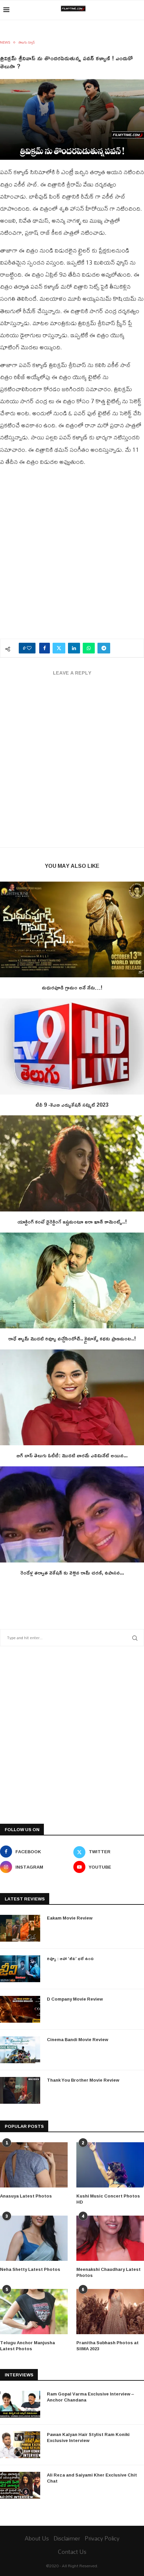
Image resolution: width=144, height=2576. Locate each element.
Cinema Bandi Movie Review (78, 2039)
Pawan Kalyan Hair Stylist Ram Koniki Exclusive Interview (88, 2437)
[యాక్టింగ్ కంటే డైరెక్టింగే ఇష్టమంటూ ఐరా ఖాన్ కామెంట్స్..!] (72, 1163)
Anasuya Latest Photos (26, 2196)
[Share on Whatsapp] (89, 648)
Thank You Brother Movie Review (83, 2080)
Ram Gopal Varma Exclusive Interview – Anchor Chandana (90, 2397)
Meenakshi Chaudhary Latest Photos (109, 2272)
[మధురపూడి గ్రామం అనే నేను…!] (72, 930)
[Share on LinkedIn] (74, 648)
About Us (37, 2538)
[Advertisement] (72, 557)
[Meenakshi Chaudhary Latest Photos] (110, 2238)
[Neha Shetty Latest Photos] (34, 2238)
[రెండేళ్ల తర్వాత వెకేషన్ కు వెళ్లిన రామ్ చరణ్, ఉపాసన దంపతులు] (72, 1514)
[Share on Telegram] (104, 648)
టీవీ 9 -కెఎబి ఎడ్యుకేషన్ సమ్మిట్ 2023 (72, 1105)
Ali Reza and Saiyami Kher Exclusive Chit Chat (92, 2478)
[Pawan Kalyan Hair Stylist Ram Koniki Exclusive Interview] (20, 2445)
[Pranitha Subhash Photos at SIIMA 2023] (110, 2312)
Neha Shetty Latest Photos (30, 2269)
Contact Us (72, 2552)
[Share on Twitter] (59, 648)
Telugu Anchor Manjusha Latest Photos (27, 2346)
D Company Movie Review (75, 1999)
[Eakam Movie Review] (20, 1928)
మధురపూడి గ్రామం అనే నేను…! (72, 987)
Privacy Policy (102, 2538)
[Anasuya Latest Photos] (34, 2165)
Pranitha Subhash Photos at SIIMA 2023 (107, 2346)
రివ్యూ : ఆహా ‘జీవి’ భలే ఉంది (70, 1958)
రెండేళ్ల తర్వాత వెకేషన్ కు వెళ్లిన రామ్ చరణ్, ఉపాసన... (72, 1573)
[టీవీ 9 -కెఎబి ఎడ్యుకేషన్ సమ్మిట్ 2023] (72, 1047)
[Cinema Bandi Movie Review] (20, 2050)
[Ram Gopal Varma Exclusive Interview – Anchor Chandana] (20, 2404)
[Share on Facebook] (45, 648)
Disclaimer (67, 2538)
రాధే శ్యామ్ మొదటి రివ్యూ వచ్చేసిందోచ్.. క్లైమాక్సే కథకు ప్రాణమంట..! (72, 1338)
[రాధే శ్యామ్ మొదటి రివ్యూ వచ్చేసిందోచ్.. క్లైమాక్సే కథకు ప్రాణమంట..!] (72, 1281)
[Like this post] (29, 648)
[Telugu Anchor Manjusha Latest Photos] (34, 2312)
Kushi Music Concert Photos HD (108, 2199)
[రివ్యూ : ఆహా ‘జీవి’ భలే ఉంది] (20, 1969)
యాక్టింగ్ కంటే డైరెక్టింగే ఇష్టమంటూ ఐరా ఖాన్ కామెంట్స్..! (72, 1222)
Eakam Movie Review (70, 1918)
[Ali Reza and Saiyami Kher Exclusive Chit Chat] (20, 2485)
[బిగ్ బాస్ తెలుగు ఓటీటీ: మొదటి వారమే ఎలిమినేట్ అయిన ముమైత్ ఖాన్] (72, 1398)
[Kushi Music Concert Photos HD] (110, 2165)
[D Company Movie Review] (20, 2009)
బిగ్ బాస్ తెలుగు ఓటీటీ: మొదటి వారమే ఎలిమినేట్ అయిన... (72, 1455)
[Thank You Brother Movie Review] (20, 2090)
